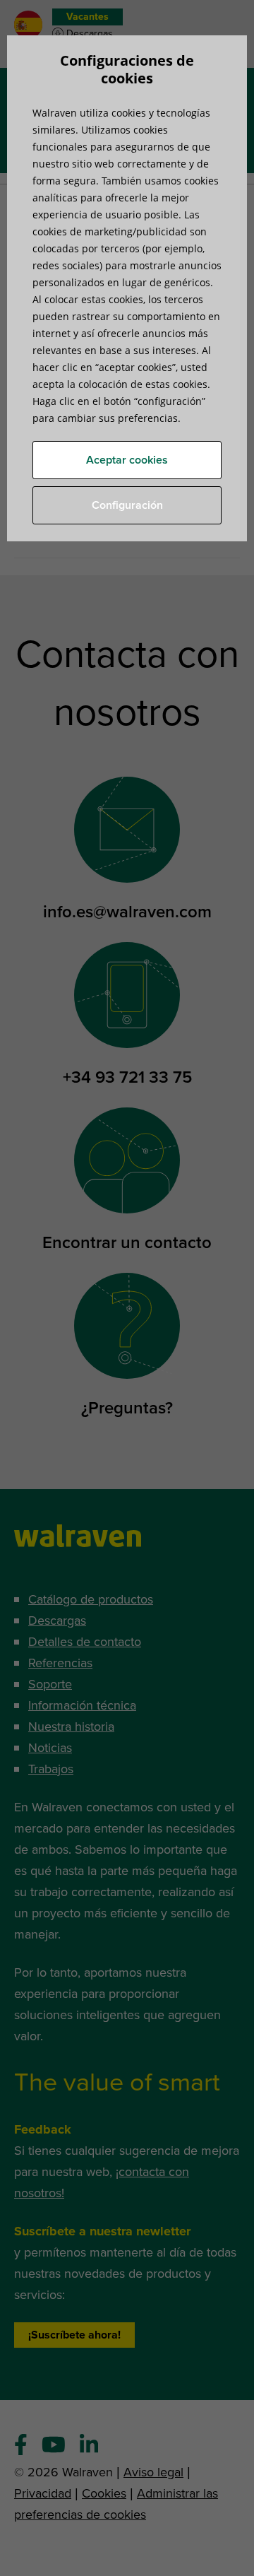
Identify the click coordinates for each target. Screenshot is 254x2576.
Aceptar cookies (127, 460)
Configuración (127, 505)
